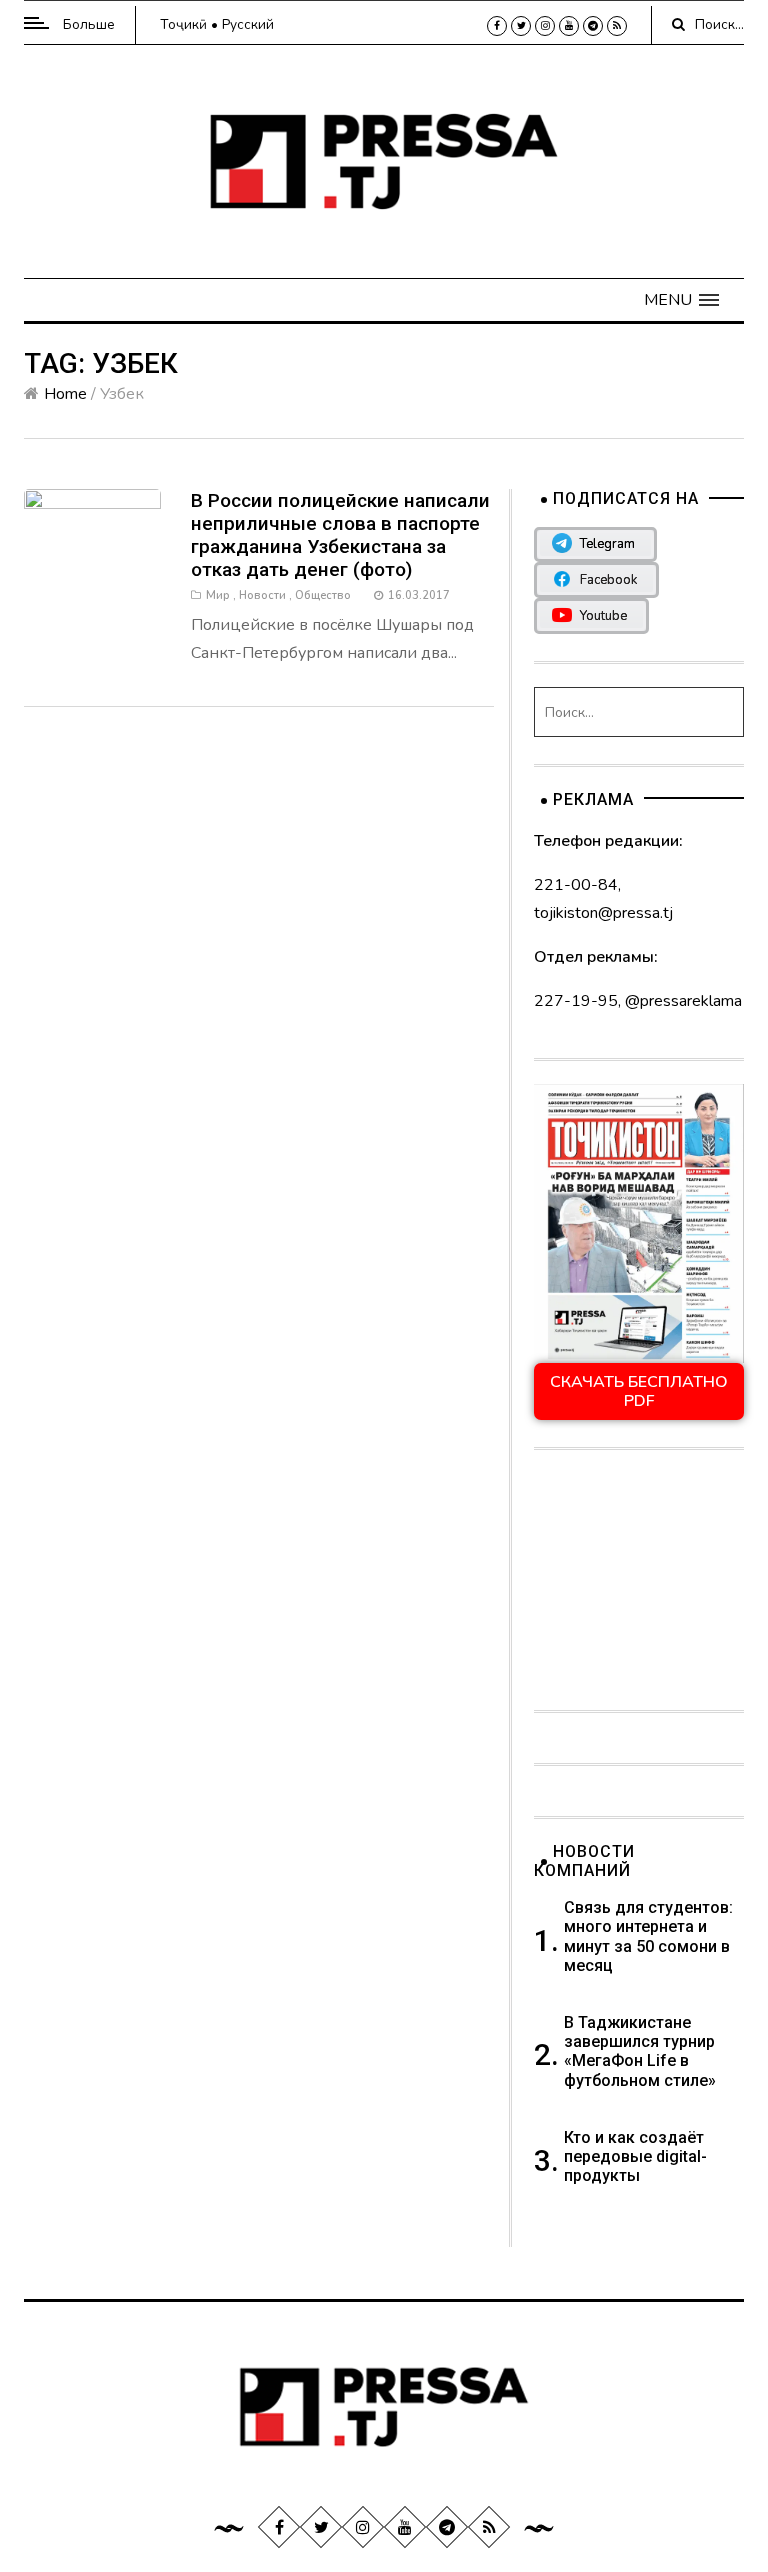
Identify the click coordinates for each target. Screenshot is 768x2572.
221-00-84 (576, 885)
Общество (323, 595)
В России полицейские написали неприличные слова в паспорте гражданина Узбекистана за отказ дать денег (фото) (340, 535)
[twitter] (521, 26)
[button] (681, 300)
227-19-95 (576, 1001)
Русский (248, 24)
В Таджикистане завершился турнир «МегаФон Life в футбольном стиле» (640, 2051)
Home (65, 394)
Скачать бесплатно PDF (639, 1391)
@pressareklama (683, 1001)
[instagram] (545, 26)
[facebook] (497, 26)
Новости (262, 595)
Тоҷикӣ (183, 24)
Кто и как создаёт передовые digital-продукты (635, 2156)
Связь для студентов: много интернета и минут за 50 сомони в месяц (648, 1936)
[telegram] (593, 26)
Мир (218, 595)
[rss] (617, 26)
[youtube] (569, 26)
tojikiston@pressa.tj (603, 913)
